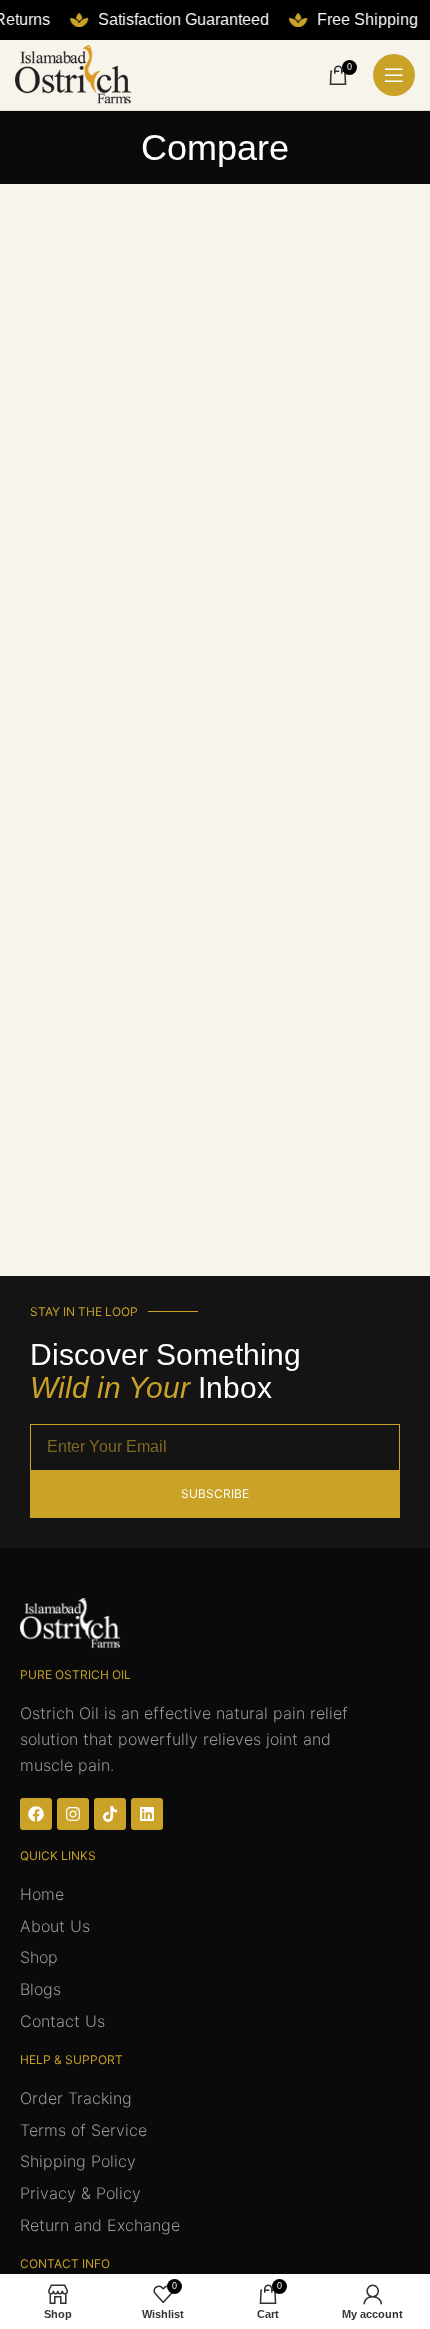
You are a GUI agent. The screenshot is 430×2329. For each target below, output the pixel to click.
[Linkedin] (147, 1814)
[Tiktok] (110, 1814)
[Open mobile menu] (394, 75)
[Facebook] (36, 1814)
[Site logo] (73, 73)
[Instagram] (73, 1814)
